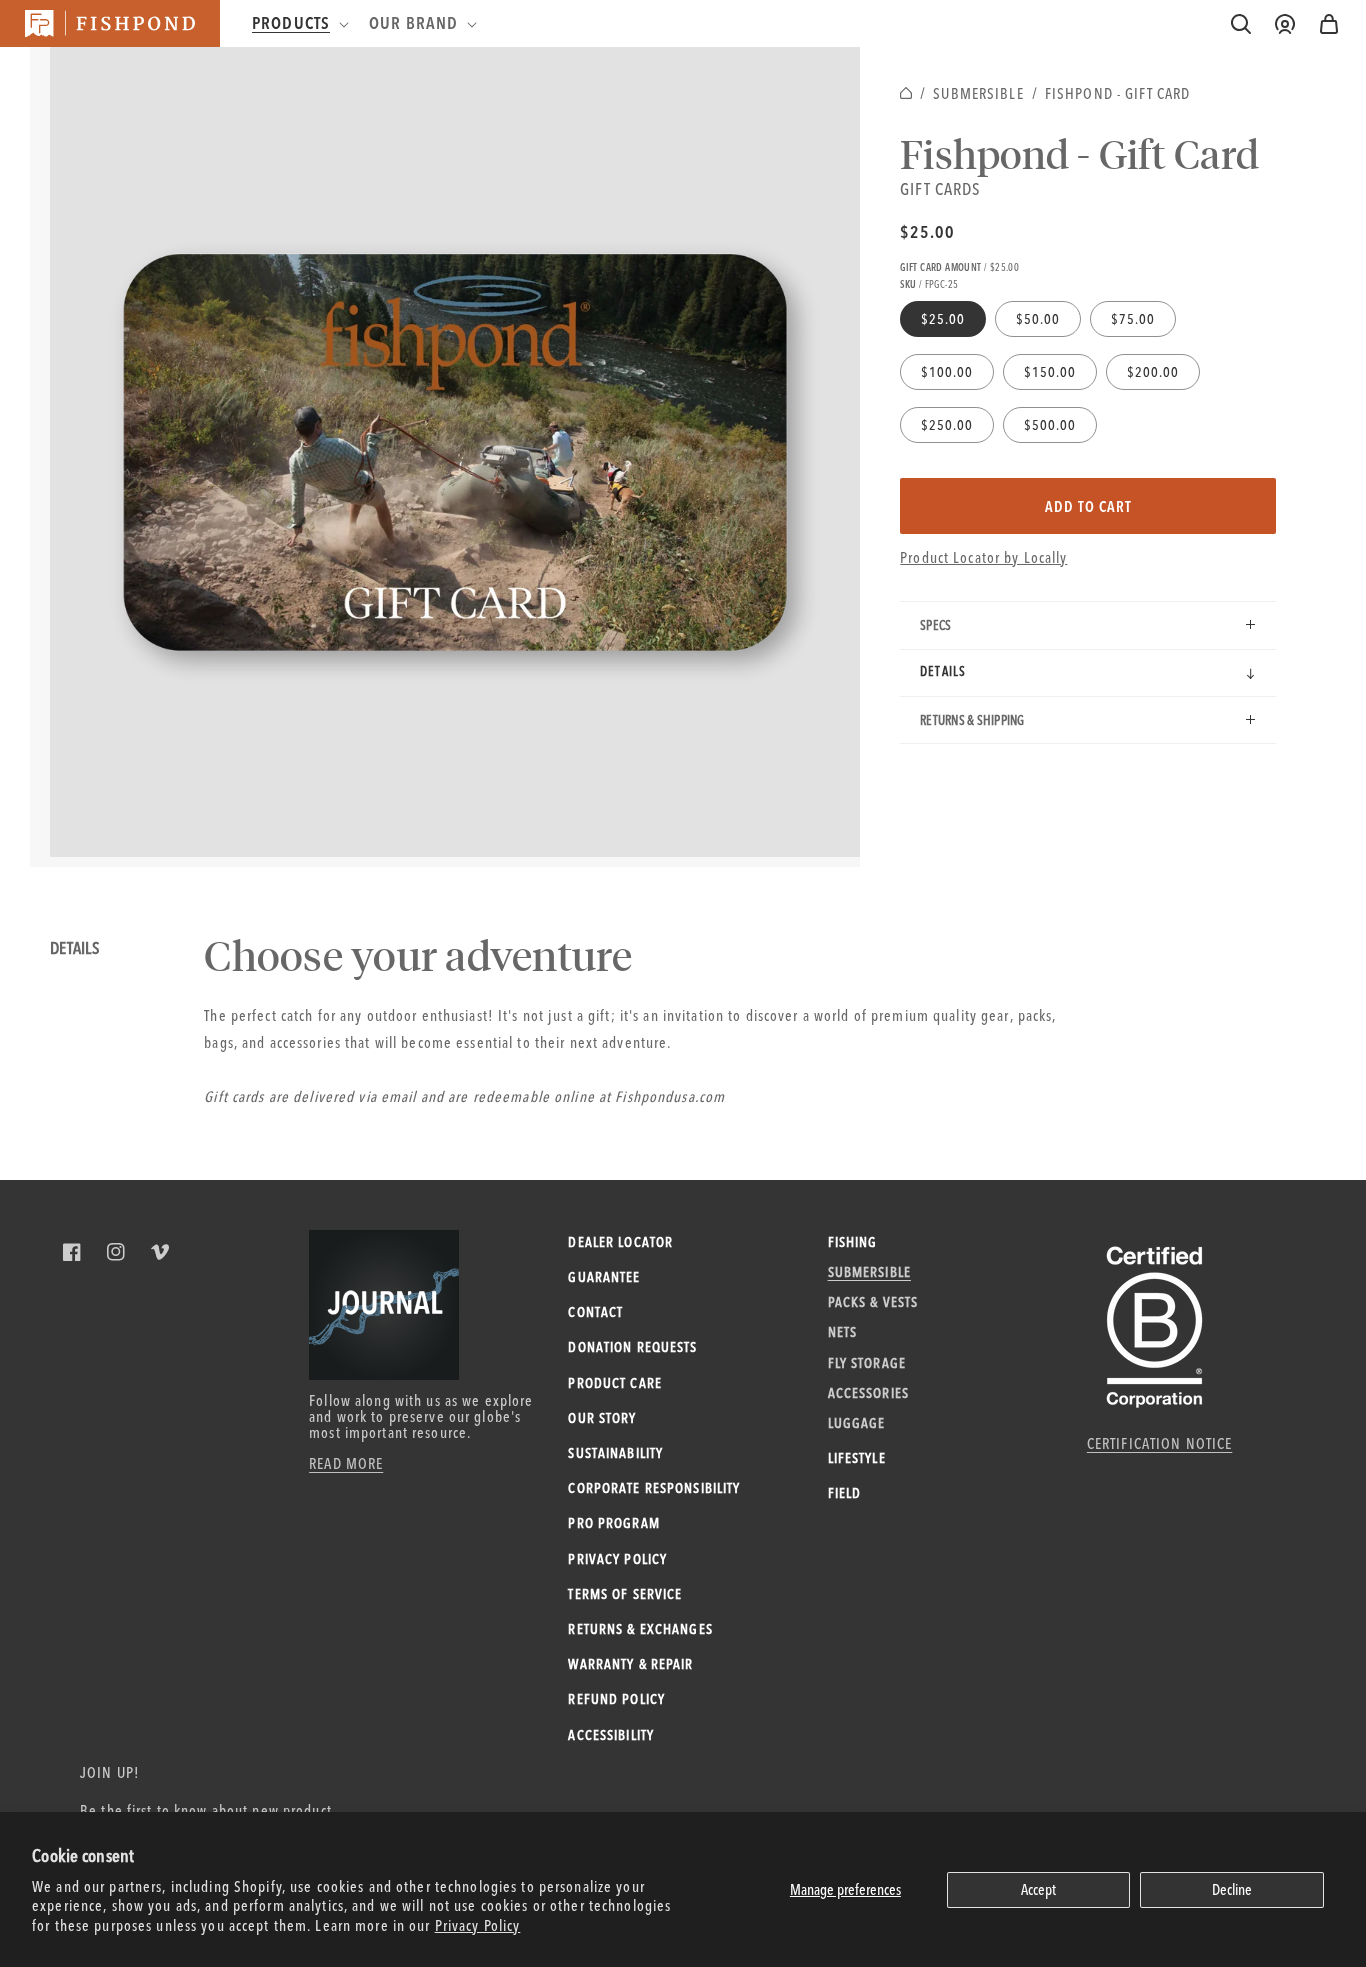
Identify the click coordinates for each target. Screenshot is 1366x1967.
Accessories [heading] (868, 1393)
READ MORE (346, 1463)
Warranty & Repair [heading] (630, 1664)
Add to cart (1088, 506)
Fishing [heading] (853, 1242)
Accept (1038, 1889)
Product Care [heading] (615, 1383)
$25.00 (927, 231)
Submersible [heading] (869, 1272)
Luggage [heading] (857, 1423)
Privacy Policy (478, 1925)
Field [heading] (845, 1493)
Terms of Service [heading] (625, 1594)
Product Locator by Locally (983, 557)
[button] (1329, 24)
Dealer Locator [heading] (620, 1242)
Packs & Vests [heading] (873, 1302)
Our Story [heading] (602, 1418)
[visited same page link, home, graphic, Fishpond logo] (110, 23)
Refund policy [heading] (616, 1699)
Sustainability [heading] (615, 1453)
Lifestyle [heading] (857, 1458)
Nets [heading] (843, 1332)
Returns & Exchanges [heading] (640, 1629)
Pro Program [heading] (613, 1523)
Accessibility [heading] (611, 1735)
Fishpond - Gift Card (1118, 93)
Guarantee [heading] (604, 1277)
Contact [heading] (595, 1312)
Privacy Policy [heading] (617, 1559)
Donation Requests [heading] (632, 1347)
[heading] (298, 23)
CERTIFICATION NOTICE (1160, 1443)
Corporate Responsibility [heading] (654, 1488)
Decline (1232, 1889)
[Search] (1241, 24)
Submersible (978, 93)
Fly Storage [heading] (867, 1363)
